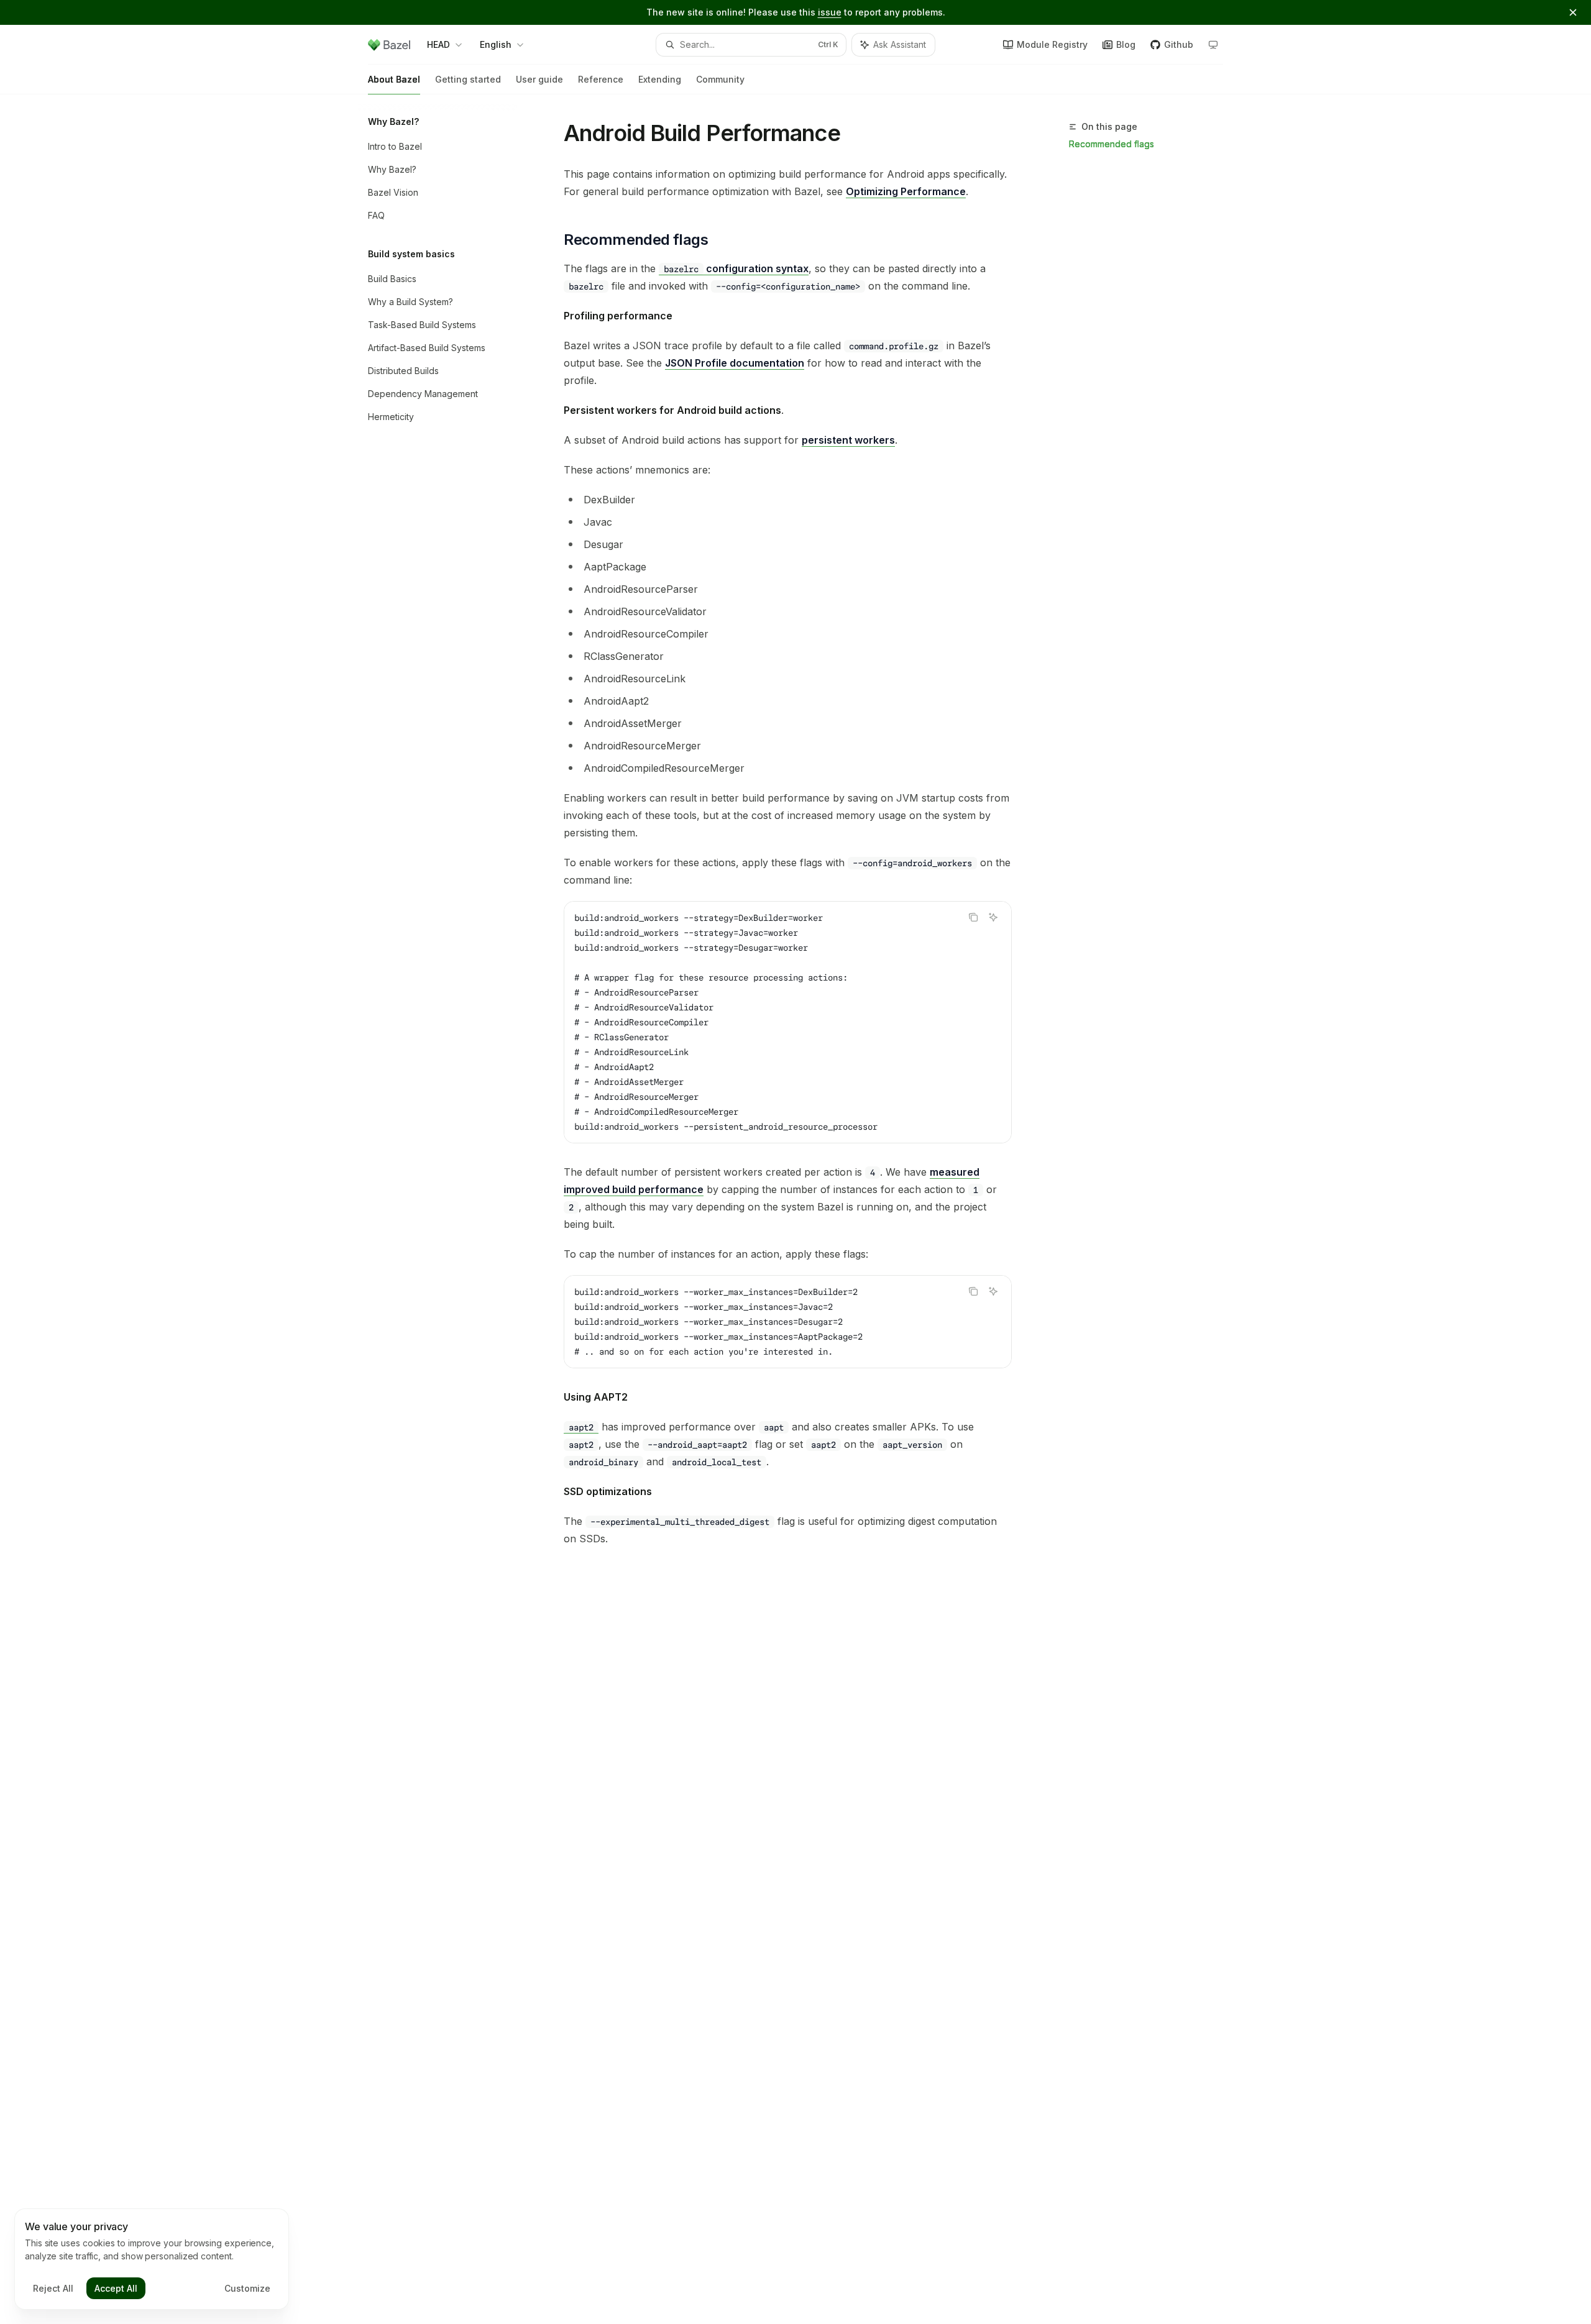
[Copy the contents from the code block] (973, 917)
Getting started (468, 79)
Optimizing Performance (906, 191)
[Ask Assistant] (993, 917)
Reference (601, 79)
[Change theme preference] (1213, 45)
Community (720, 79)
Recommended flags (1112, 144)
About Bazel (394, 79)
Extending (660, 79)
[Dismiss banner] (1573, 12)
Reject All (53, 2288)
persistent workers (848, 440)
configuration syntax (736, 268)
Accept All (116, 2288)
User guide (539, 79)
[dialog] (152, 2259)
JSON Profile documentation (735, 363)
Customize (247, 2288)
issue (830, 12)
